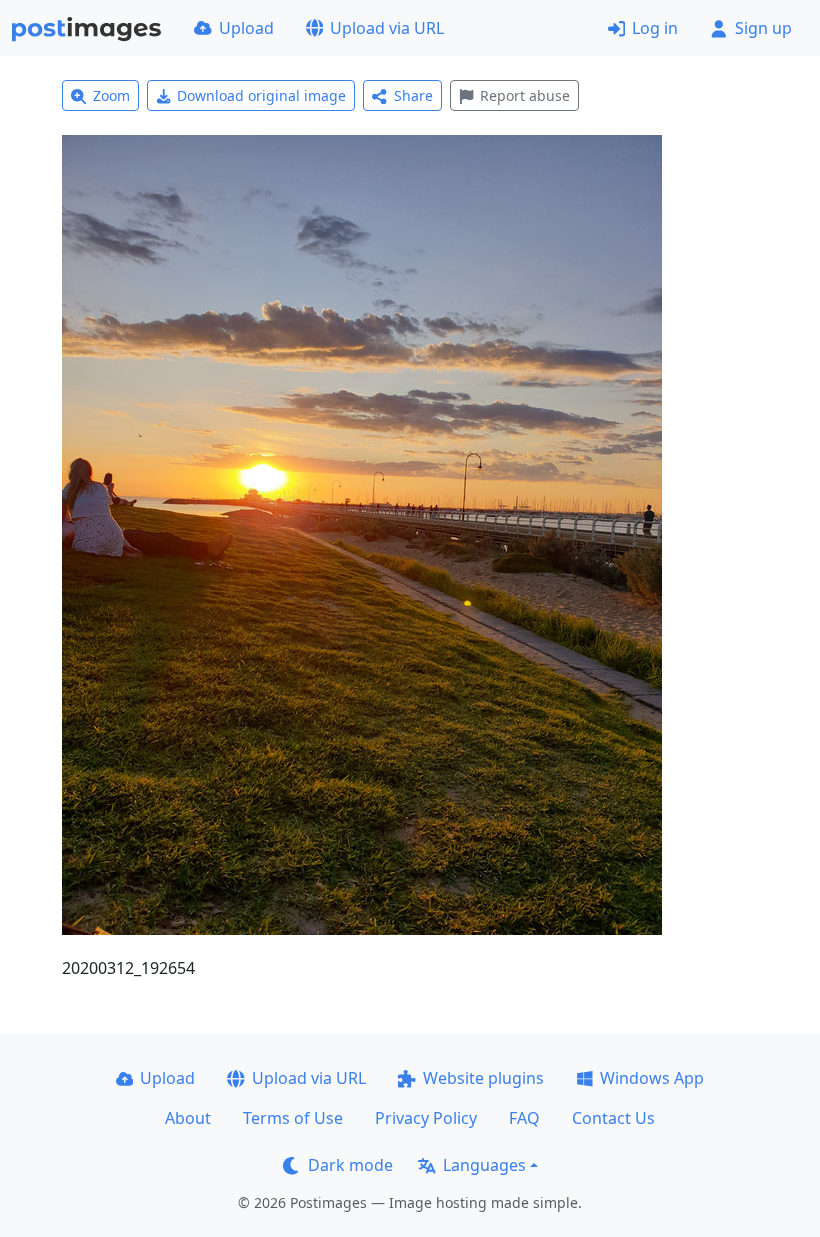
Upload (246, 28)
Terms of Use (293, 1118)
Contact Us (613, 1118)
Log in (655, 28)
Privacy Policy (426, 1118)
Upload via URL (387, 28)
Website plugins (483, 1078)
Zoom (111, 95)
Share (413, 95)
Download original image (261, 95)
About (188, 1118)
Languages (484, 1165)
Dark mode (350, 1165)
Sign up (763, 28)
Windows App (652, 1078)
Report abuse (525, 95)
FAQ (524, 1118)
